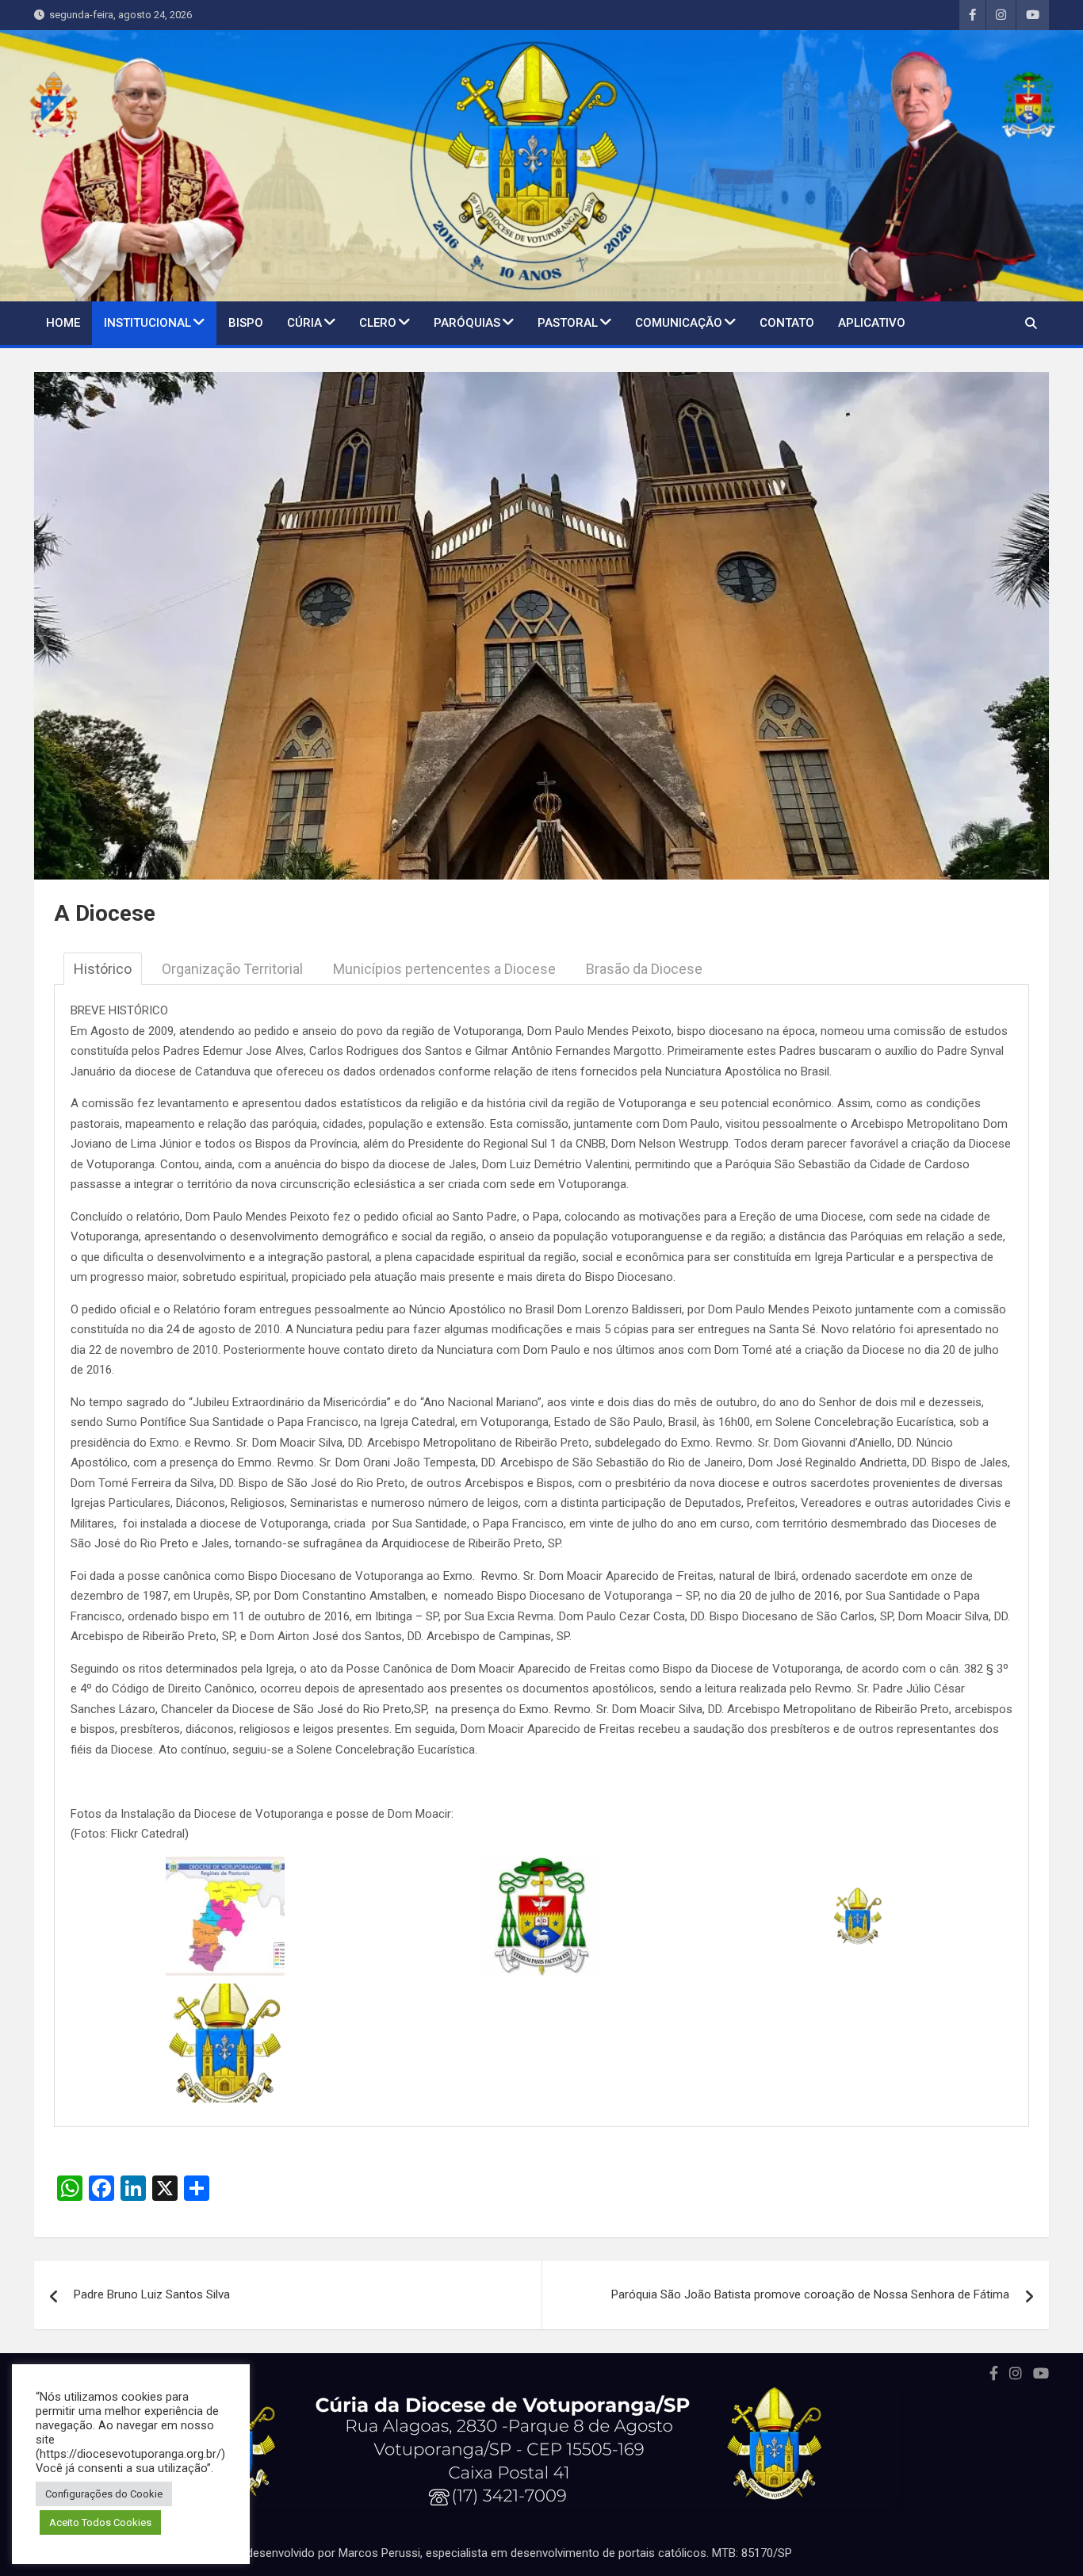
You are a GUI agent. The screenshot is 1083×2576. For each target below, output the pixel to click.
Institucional (147, 323)
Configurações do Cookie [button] (104, 2494)
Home (63, 323)
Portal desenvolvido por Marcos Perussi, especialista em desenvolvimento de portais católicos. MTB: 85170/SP (502, 2553)
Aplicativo (872, 323)
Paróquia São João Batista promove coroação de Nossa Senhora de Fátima (810, 2294)
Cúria (304, 323)
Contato (787, 323)
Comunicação (679, 323)
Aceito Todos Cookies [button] (100, 2522)
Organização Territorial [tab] (232, 969)
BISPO (246, 323)
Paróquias (467, 323)
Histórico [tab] (103, 969)
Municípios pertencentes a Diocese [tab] (444, 969)
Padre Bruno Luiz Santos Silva (152, 2294)
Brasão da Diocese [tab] (644, 969)
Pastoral (568, 323)
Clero (378, 323)
